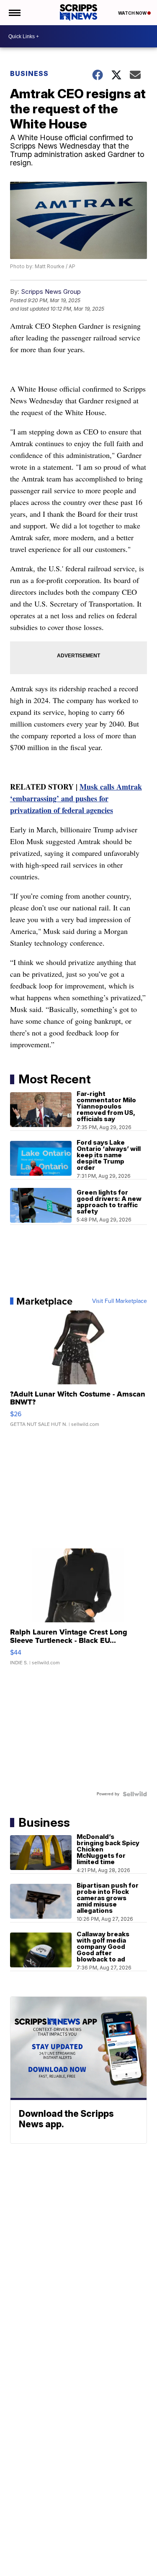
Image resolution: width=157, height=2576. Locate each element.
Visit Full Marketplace (120, 1301)
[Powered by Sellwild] (135, 1794)
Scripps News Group (51, 292)
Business (29, 73)
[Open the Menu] (14, 13)
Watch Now (133, 13)
